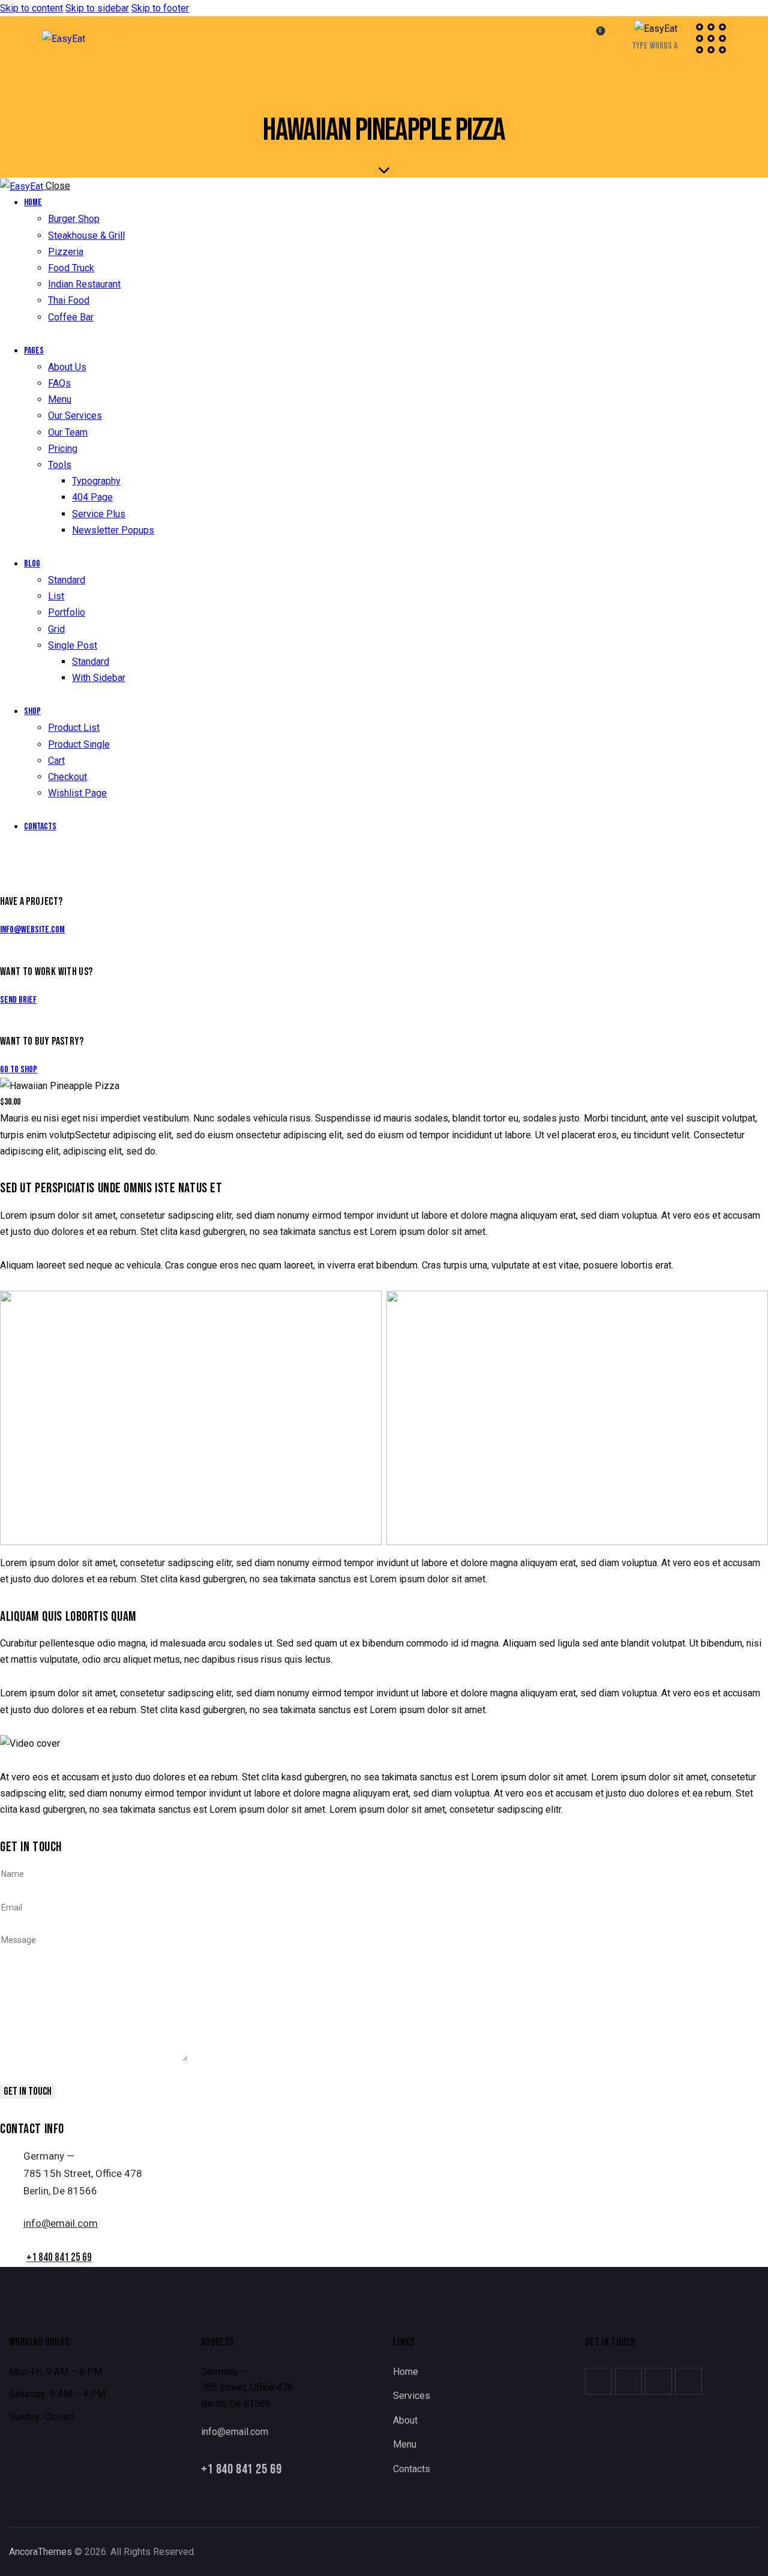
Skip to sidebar (97, 8)
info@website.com (32, 930)
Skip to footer (160, 8)
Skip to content (31, 8)
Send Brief (18, 1000)
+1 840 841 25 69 (59, 2258)
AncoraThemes (40, 2552)
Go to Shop (19, 1070)
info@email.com (61, 2223)
